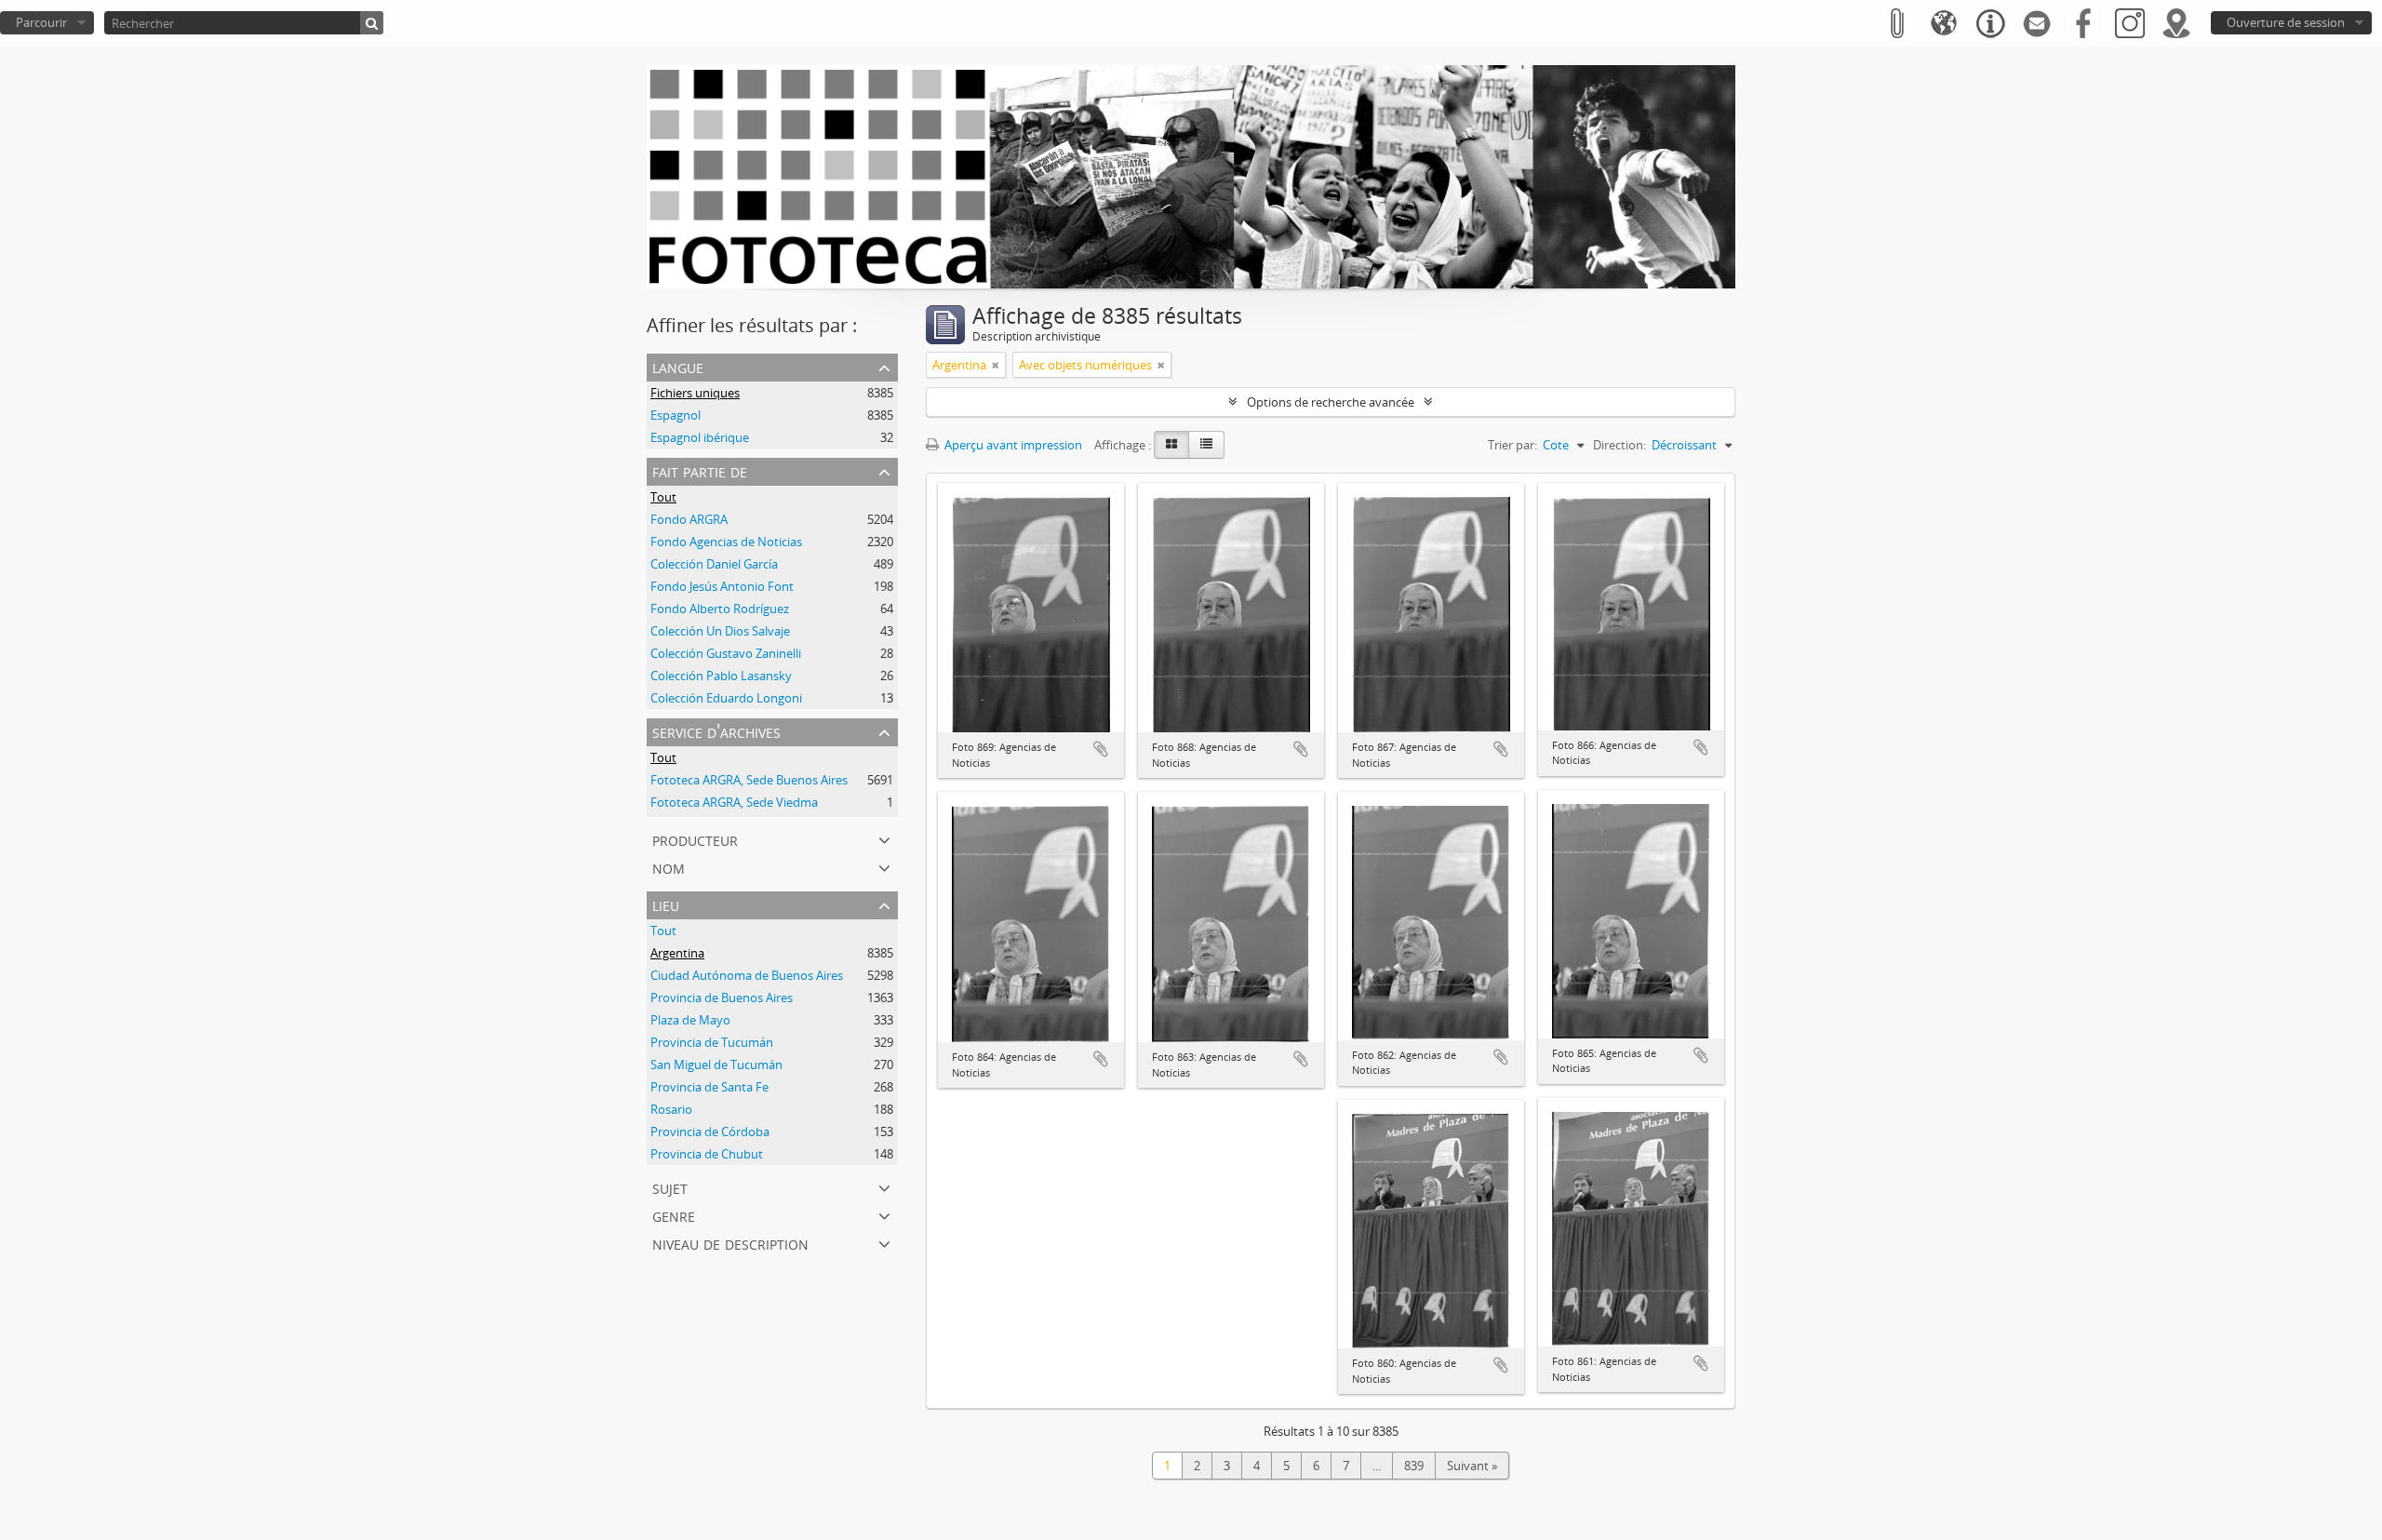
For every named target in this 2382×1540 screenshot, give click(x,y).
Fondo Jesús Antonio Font (722, 586)
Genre (674, 1215)
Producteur (695, 839)
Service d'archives (716, 731)
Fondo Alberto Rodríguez (720, 609)
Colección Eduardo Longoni (726, 698)
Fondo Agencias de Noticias (726, 542)
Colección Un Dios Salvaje (720, 631)
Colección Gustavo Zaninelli (726, 653)
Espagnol (676, 415)
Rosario (671, 1109)
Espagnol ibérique (700, 437)
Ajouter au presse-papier (1101, 749)
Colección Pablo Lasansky (721, 676)
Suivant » (1472, 1466)
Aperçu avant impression (1012, 445)
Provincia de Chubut (707, 1154)
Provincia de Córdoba (710, 1132)
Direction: (1619, 445)
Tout (663, 497)
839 (1414, 1466)
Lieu (666, 904)
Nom (669, 867)
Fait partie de (700, 470)
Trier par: (1512, 445)
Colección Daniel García (714, 564)
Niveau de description (730, 1243)
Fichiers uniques (695, 393)
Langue (678, 366)
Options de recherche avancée (1331, 402)
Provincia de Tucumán (712, 1042)
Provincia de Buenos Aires (722, 998)
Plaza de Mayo (690, 1020)
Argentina (677, 953)
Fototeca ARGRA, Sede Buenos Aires (749, 780)
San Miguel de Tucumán (716, 1065)
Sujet (670, 1187)
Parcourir (41, 22)
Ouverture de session (2286, 22)
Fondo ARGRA (689, 519)
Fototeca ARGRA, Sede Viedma (734, 802)
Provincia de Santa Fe (709, 1087)
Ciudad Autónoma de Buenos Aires (747, 975)
